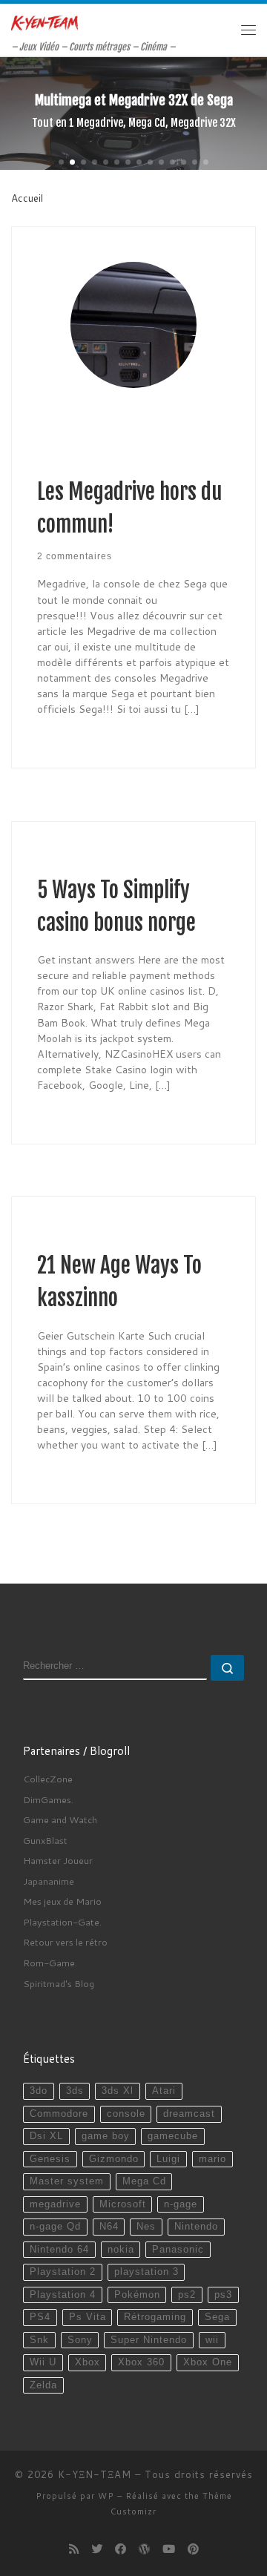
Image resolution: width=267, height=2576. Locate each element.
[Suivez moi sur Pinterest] (193, 2549)
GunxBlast (45, 1840)
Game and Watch (60, 1819)
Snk (39, 2340)
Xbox (88, 2362)
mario (212, 2159)
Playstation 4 (63, 2295)
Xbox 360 (141, 2362)
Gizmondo (114, 2159)
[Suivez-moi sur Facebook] (121, 2549)
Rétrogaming (155, 2317)
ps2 (187, 2295)
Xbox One (208, 2362)
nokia (121, 2250)
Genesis (50, 2159)
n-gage (181, 2204)
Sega (217, 2317)
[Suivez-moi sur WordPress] (144, 2549)
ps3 (223, 2295)
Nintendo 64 (59, 2250)
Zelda (43, 2385)
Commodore (59, 2114)
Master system (67, 2181)
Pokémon (137, 2295)
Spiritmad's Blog (59, 1983)
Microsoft (123, 2204)
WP (106, 2496)
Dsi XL (46, 2136)
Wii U (43, 2362)
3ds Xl (118, 2091)
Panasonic (178, 2250)
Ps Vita (88, 2317)
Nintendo (196, 2227)
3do (39, 2091)
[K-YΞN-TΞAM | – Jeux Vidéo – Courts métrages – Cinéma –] (44, 22)
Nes (146, 2227)
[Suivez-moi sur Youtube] (169, 2549)
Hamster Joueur (58, 1860)
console (126, 2114)
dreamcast (189, 2114)
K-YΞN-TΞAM (95, 2474)
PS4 (40, 2317)
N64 (109, 2227)
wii (212, 2340)
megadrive (55, 2204)
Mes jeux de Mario (62, 1901)
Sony (80, 2340)
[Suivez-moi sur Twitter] (97, 2549)
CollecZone (48, 1779)
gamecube (173, 2136)
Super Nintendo (149, 2340)
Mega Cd (144, 2181)
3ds (75, 2091)
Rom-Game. (50, 1963)
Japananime (49, 1881)
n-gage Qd (55, 2227)
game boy (106, 2136)
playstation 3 (146, 2272)
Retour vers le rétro (65, 1942)
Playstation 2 (63, 2272)
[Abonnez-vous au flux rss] (74, 2549)
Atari (164, 2091)
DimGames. (48, 1799)
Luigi (168, 2159)
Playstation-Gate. (62, 1922)
